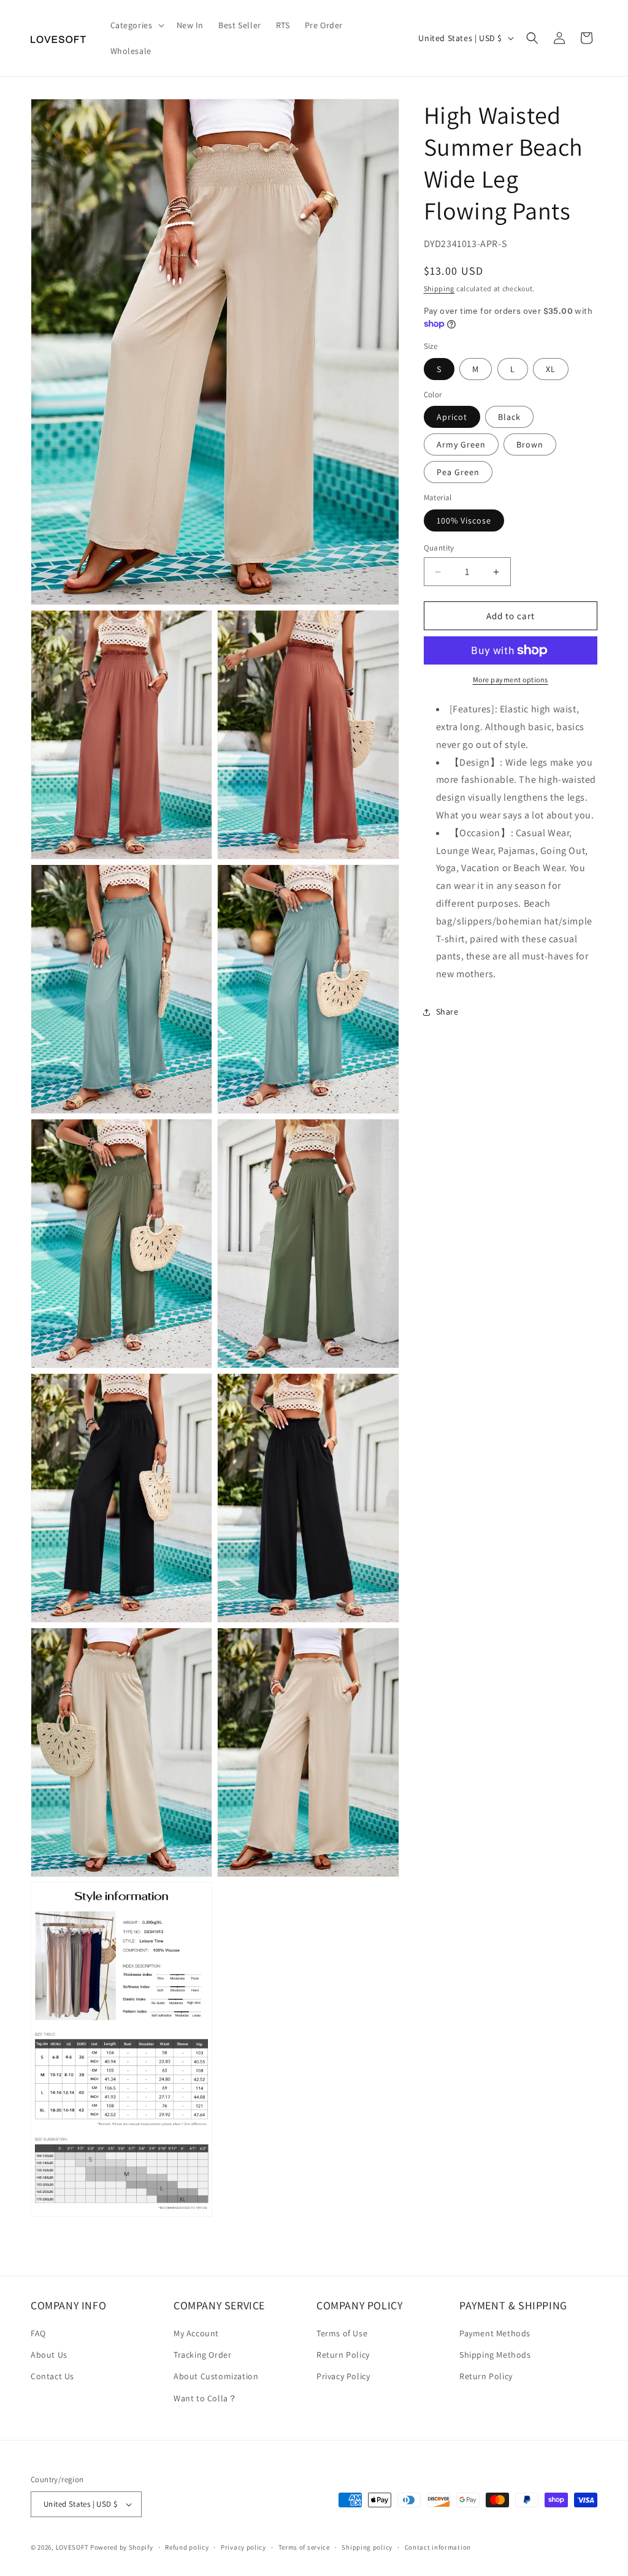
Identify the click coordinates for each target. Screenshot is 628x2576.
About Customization (216, 2376)
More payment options (511, 680)
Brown (530, 444)
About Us (49, 2355)
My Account (196, 2333)
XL (551, 369)
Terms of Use (342, 2333)
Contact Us (52, 2376)
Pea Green (458, 472)
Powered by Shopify (122, 2547)
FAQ (38, 2333)
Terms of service (304, 2547)
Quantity (439, 548)
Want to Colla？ (205, 2398)
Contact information (438, 2547)
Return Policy (343, 2355)
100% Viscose (464, 520)
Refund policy (187, 2547)
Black (509, 417)
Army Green (461, 444)
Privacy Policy (343, 2376)
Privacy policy (243, 2547)
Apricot (452, 417)
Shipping (439, 288)
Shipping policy (367, 2547)
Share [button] (447, 1012)
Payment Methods (495, 2333)
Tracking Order (202, 2355)
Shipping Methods (495, 2355)
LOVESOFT (72, 2547)
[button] (136, 25)
